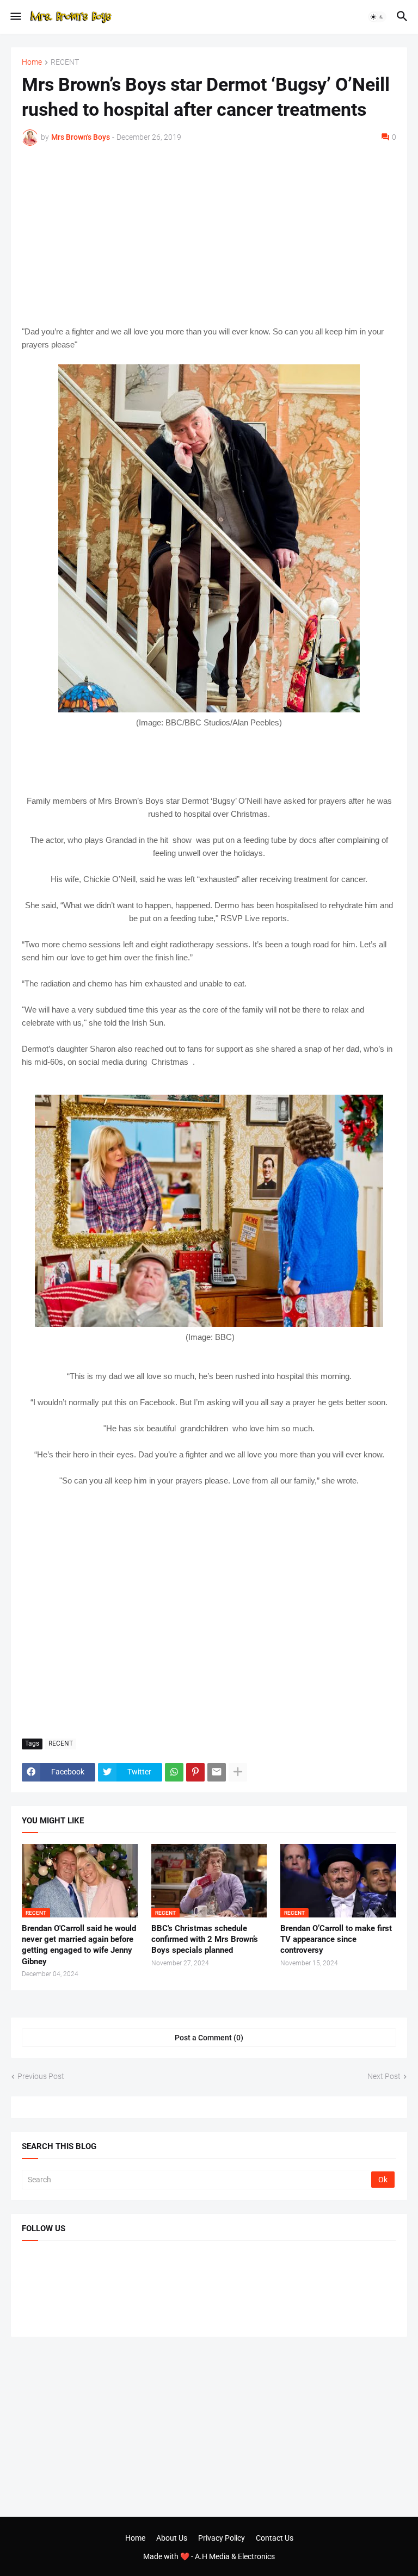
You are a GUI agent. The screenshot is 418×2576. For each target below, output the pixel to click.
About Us (172, 2538)
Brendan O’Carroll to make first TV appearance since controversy (336, 1939)
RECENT (65, 62)
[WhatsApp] (174, 1772)
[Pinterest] (195, 1772)
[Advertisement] (209, 235)
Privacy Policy (222, 2538)
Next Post (384, 2076)
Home (32, 62)
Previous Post (41, 2076)
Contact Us (275, 2538)
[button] (15, 17)
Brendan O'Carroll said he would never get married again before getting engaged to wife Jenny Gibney (79, 1945)
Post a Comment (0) (209, 2038)
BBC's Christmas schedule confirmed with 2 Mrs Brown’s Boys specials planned (205, 1939)
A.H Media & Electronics (235, 2556)
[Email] (217, 1772)
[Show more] (238, 1772)
